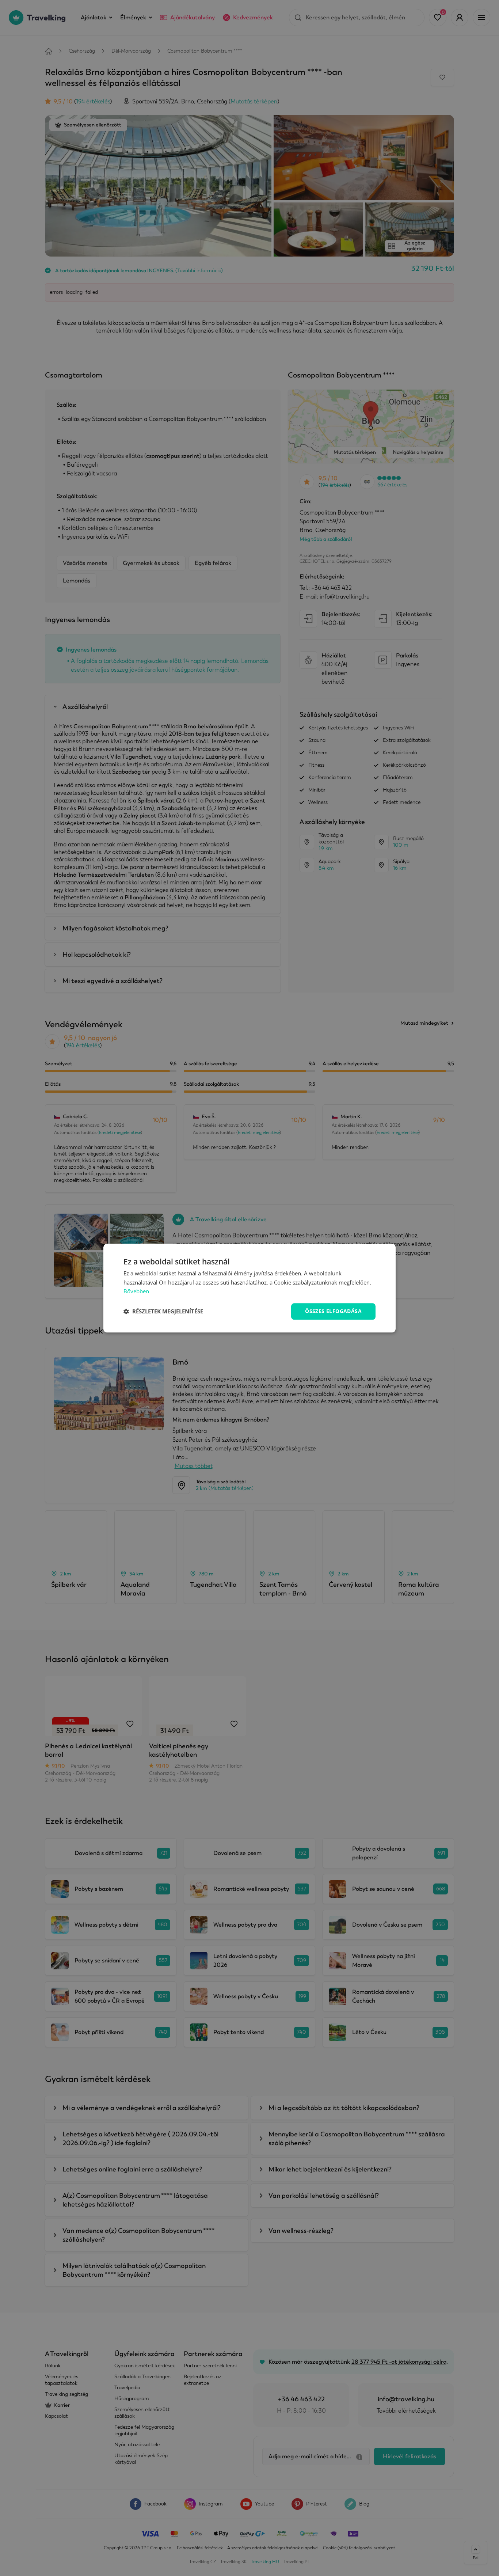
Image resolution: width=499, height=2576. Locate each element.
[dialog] (249, 1288)
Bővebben (136, 1291)
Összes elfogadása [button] (333, 1311)
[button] (163, 1312)
